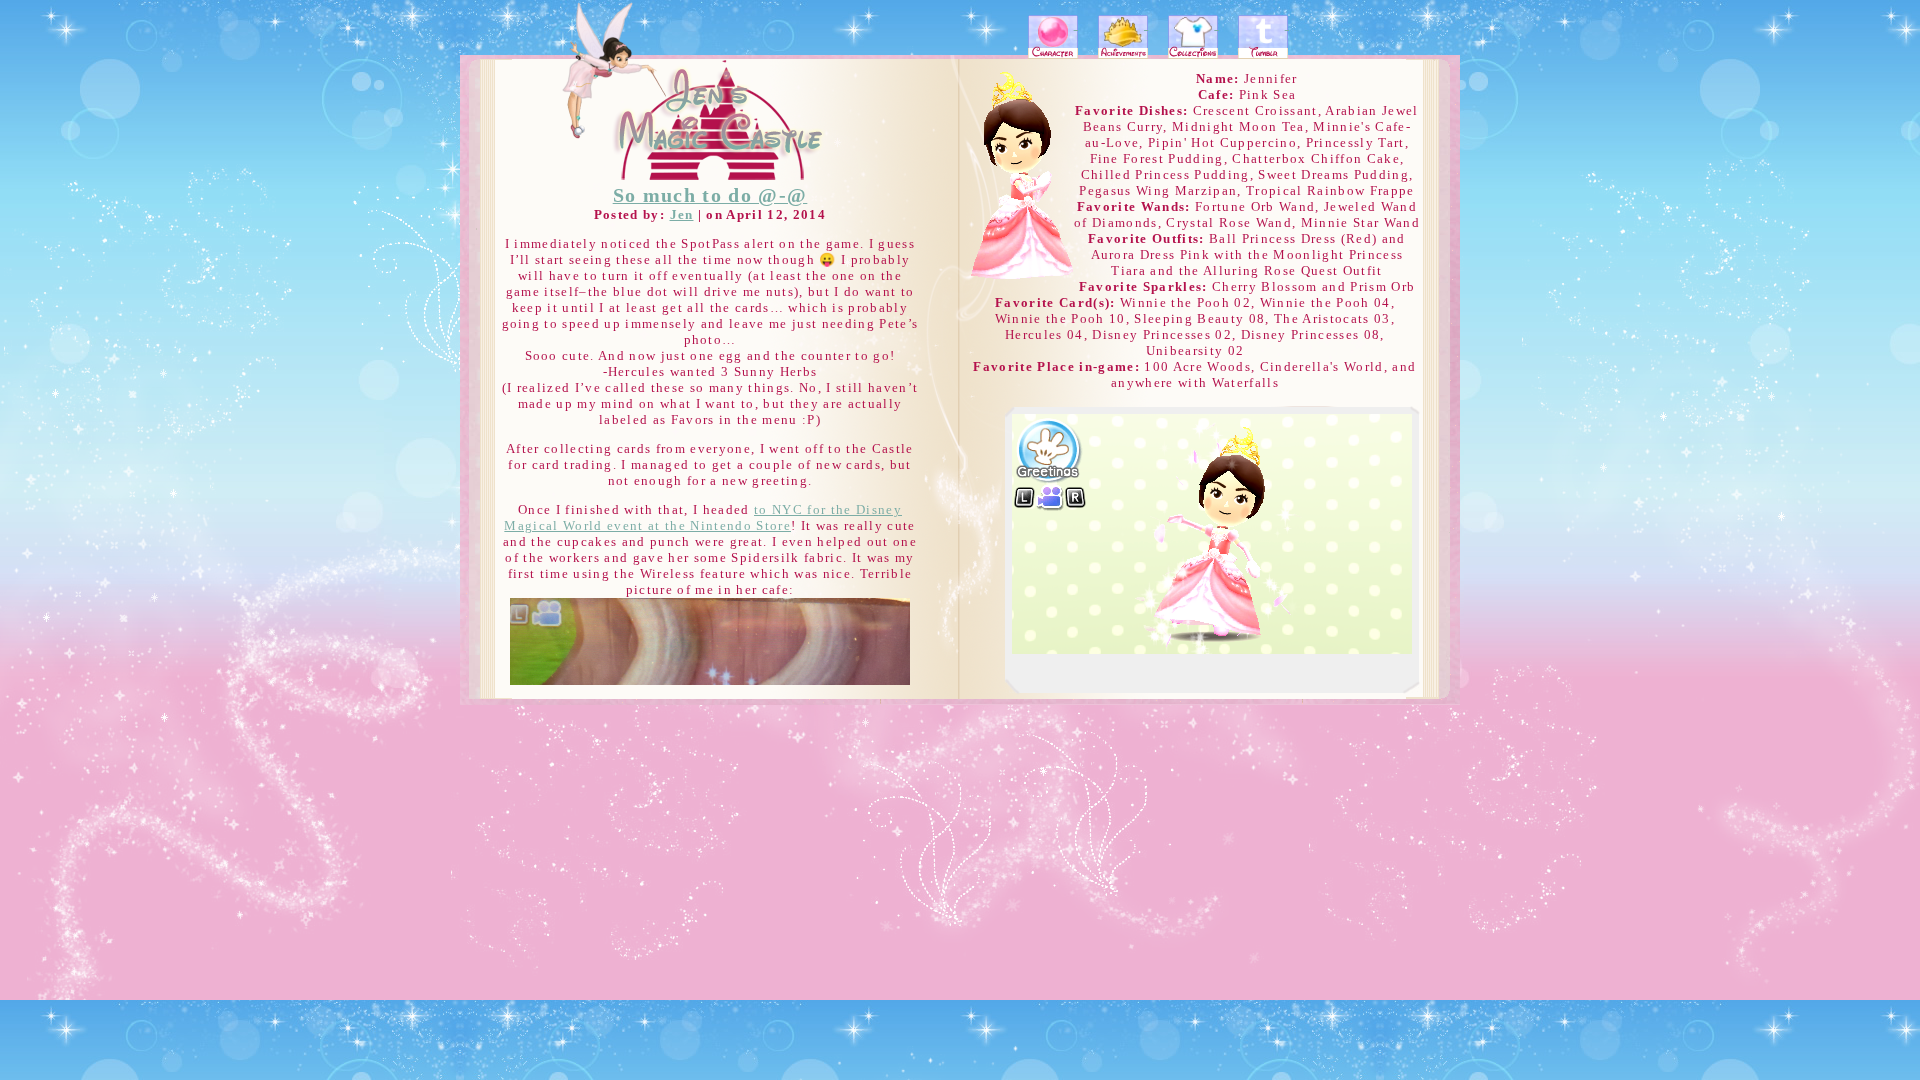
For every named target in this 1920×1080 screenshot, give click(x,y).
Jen (682, 214)
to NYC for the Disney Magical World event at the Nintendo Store (703, 517)
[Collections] (1194, 39)
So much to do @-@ (710, 195)
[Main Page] (697, 121)
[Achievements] (1123, 39)
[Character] (1053, 39)
